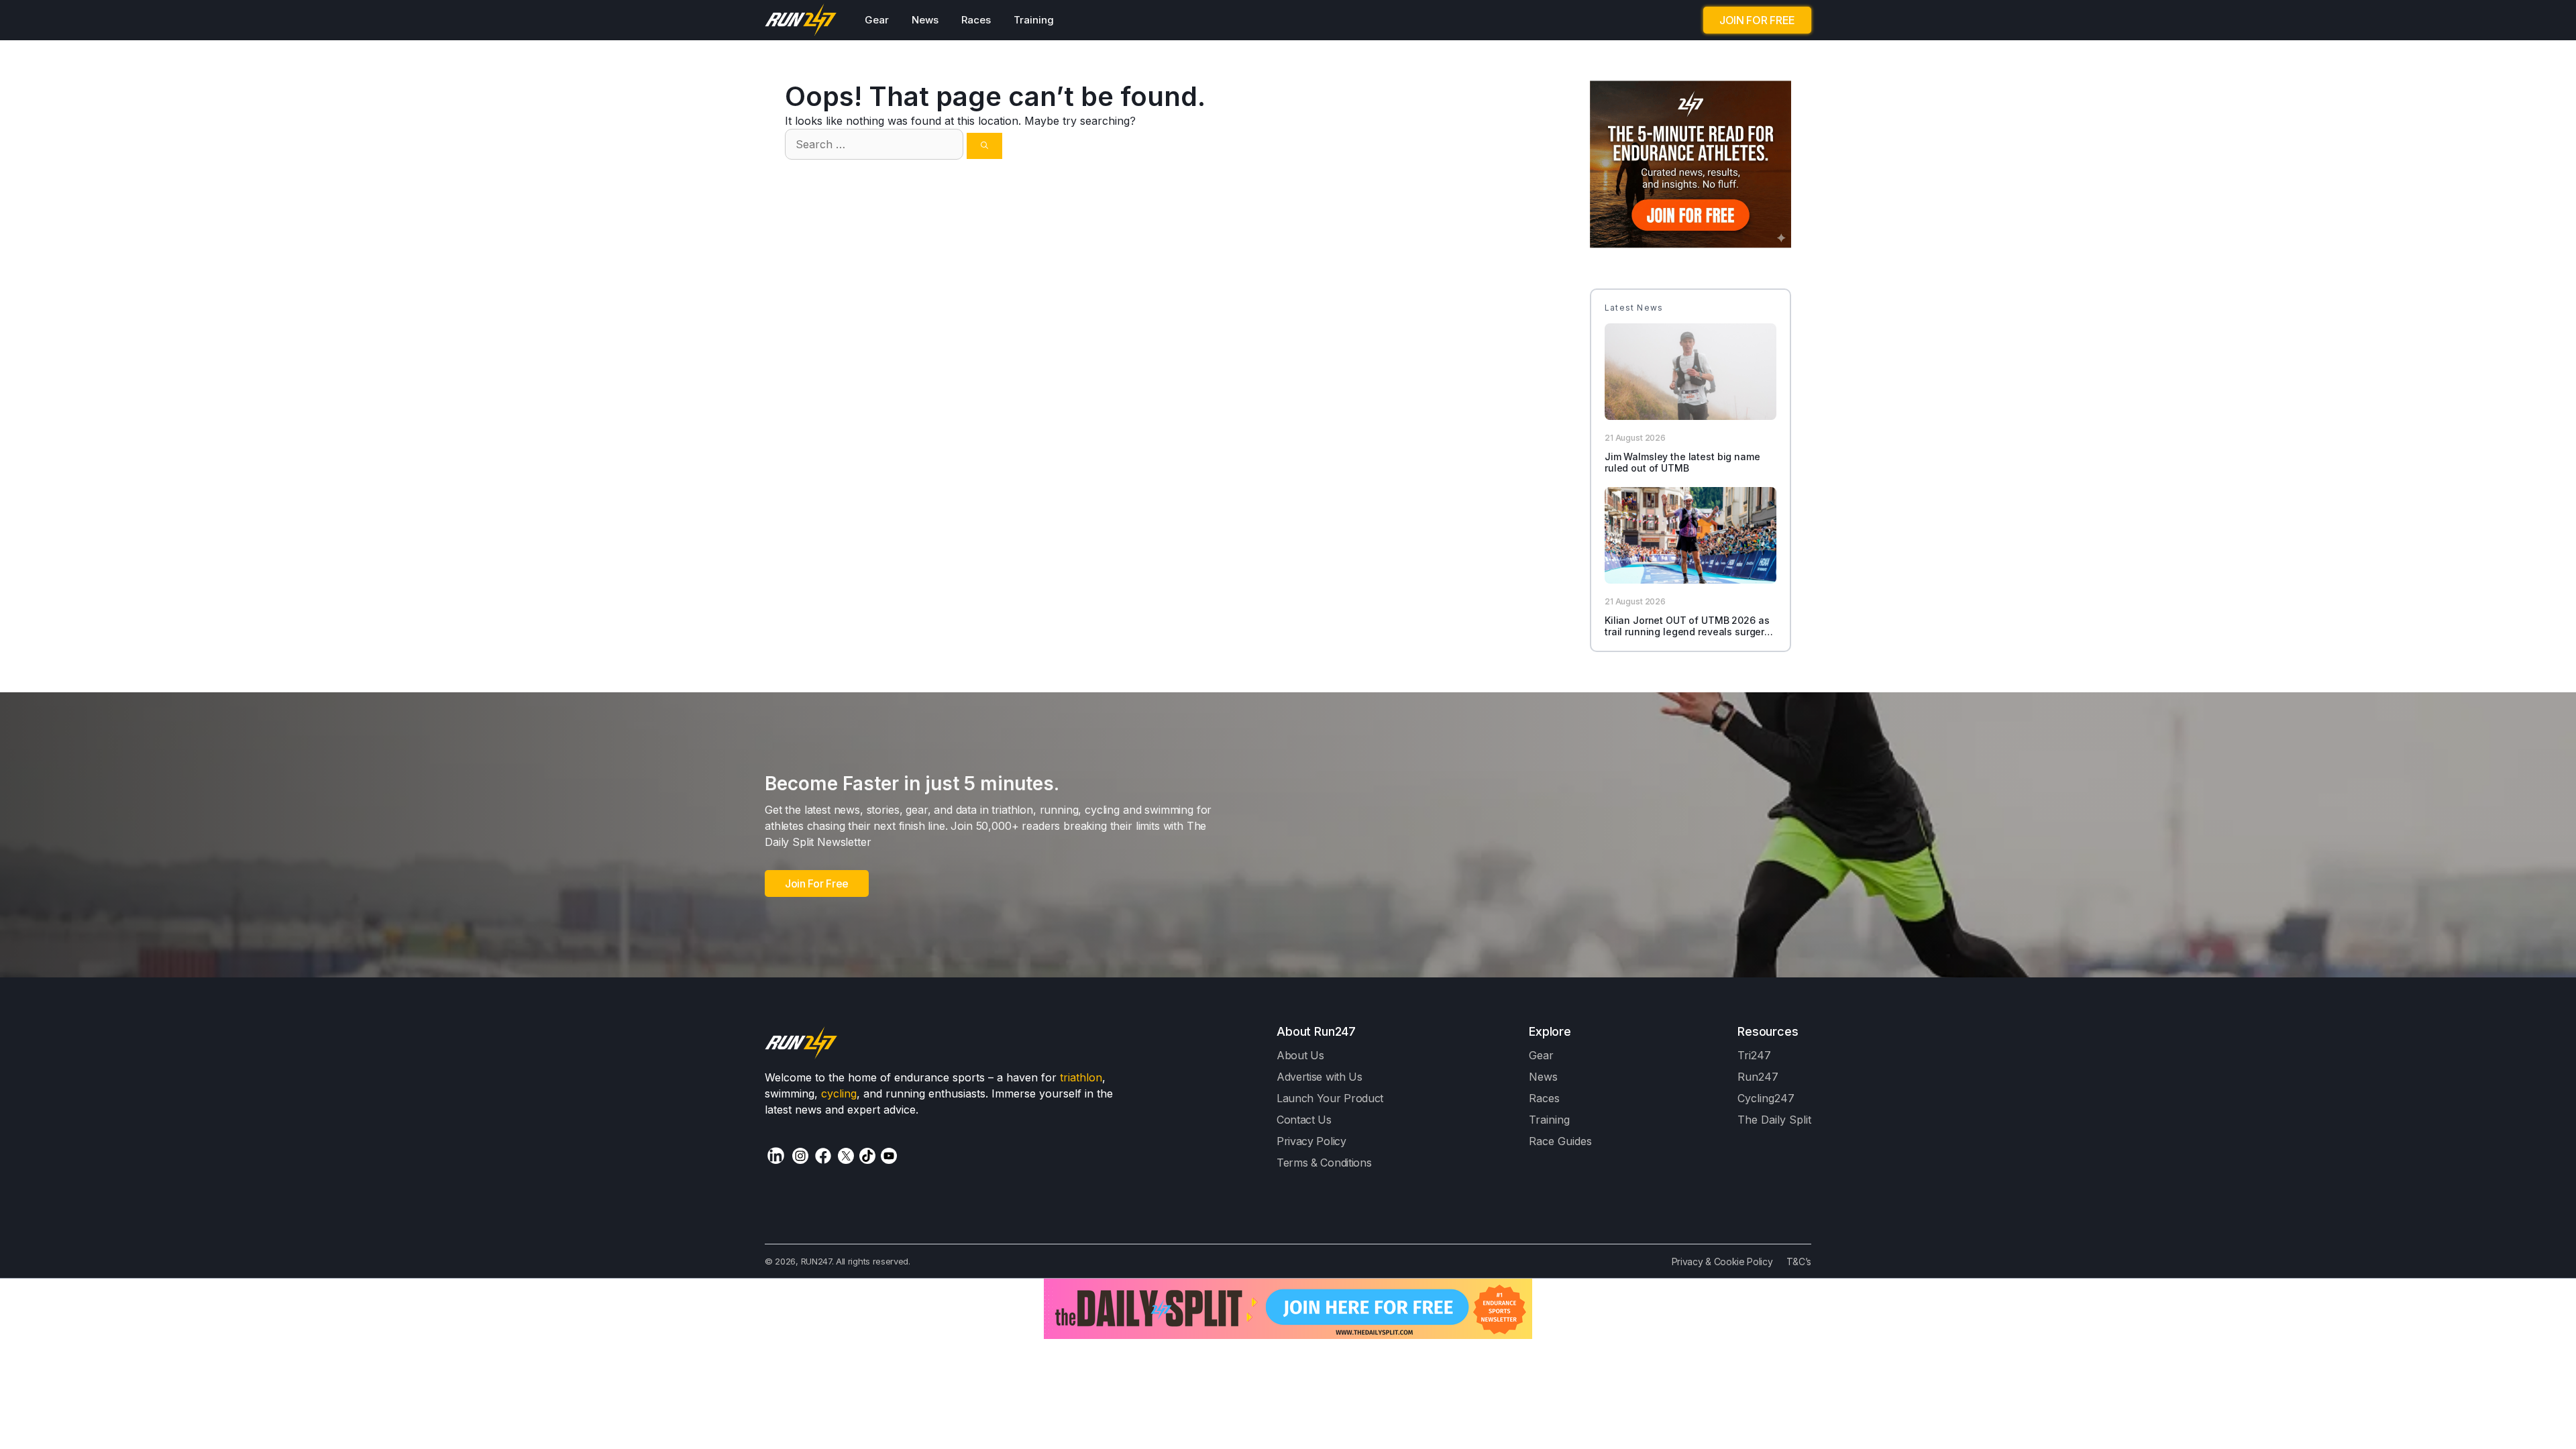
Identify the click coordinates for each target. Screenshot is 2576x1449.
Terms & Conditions (1324, 1163)
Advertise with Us (1320, 1077)
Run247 (1758, 1077)
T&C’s (1799, 1262)
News (925, 20)
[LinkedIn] (776, 1156)
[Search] (984, 146)
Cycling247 (1766, 1098)
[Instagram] (800, 1156)
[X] (846, 1156)
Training (1034, 20)
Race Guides (1560, 1141)
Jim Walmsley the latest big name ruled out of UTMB (1682, 462)
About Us (1300, 1055)
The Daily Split (1774, 1120)
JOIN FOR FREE (1757, 20)
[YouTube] (889, 1156)
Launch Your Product (1330, 1098)
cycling (839, 1093)
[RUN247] (801, 20)
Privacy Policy (1311, 1141)
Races (976, 20)
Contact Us (1304, 1120)
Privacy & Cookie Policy (1722, 1262)
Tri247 (1754, 1055)
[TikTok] (867, 1156)
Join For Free (817, 883)
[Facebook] (823, 1156)
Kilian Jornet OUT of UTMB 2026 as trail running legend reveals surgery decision (1687, 632)
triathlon (1081, 1077)
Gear (877, 20)
